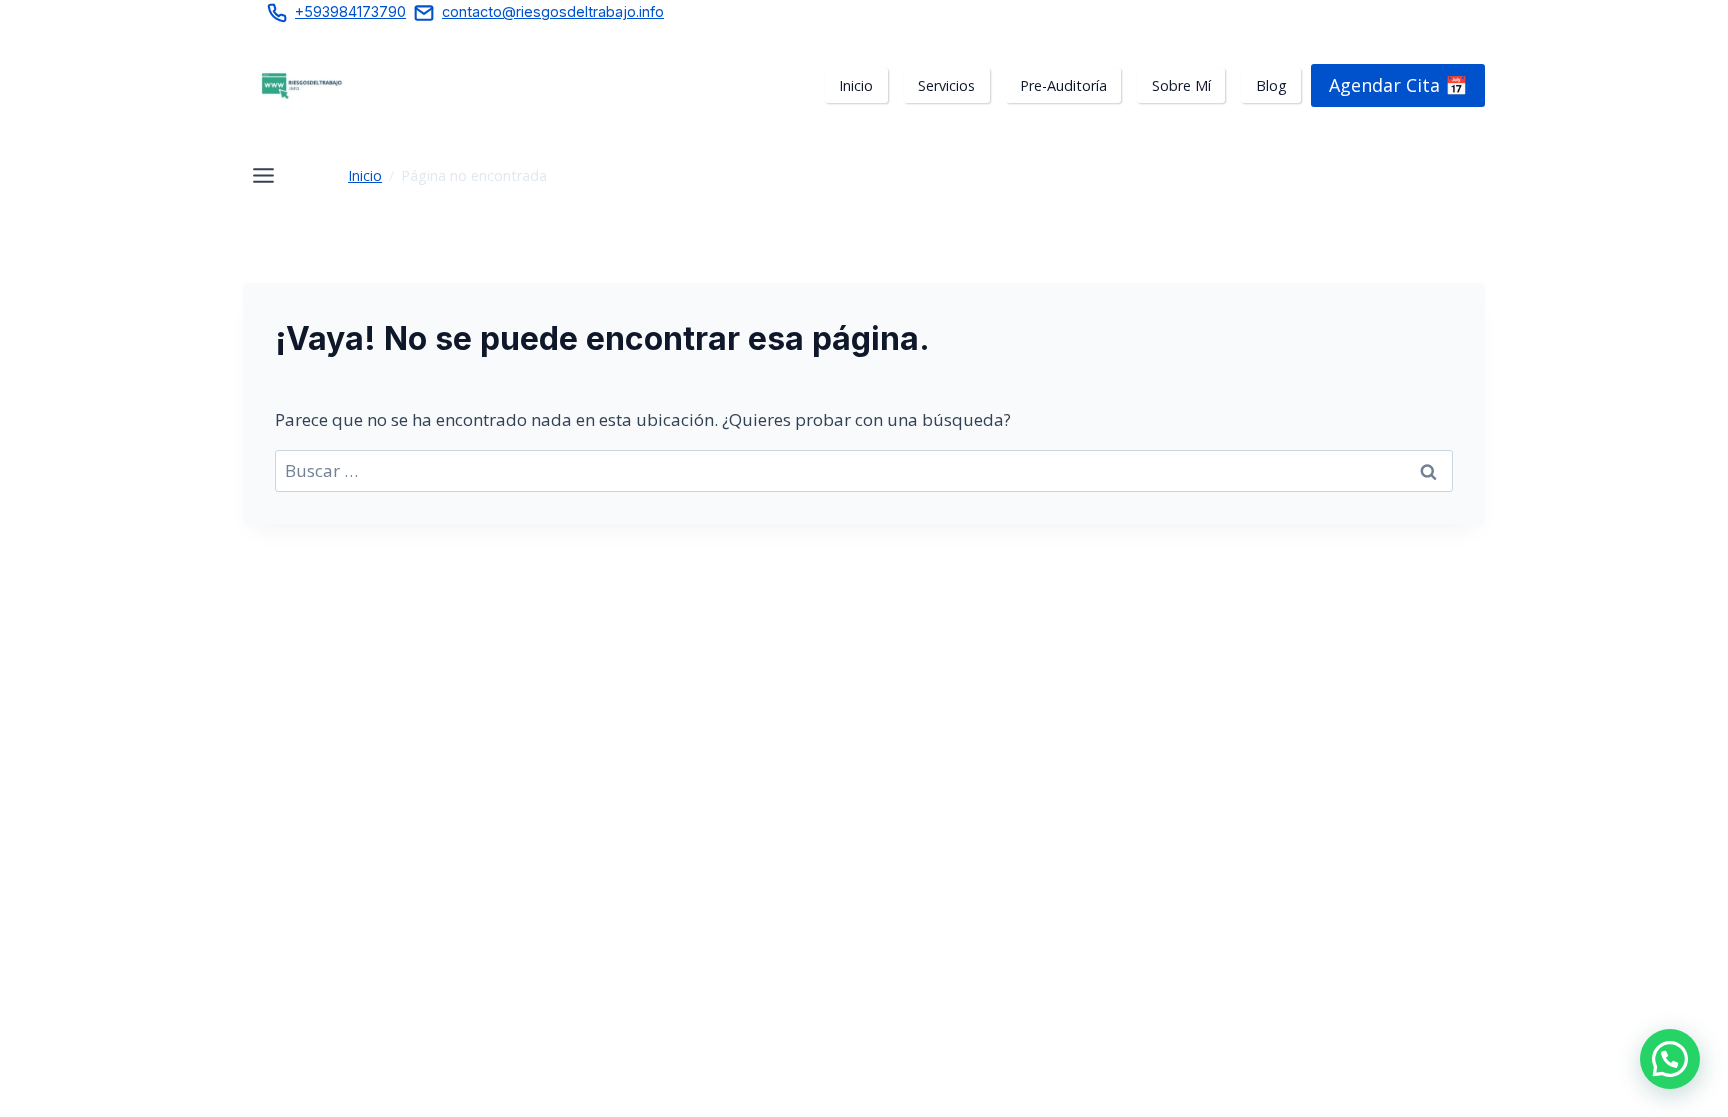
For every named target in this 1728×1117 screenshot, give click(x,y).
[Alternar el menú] (263, 175)
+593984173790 (350, 11)
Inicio (365, 175)
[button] (1670, 1059)
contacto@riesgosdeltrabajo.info (553, 11)
